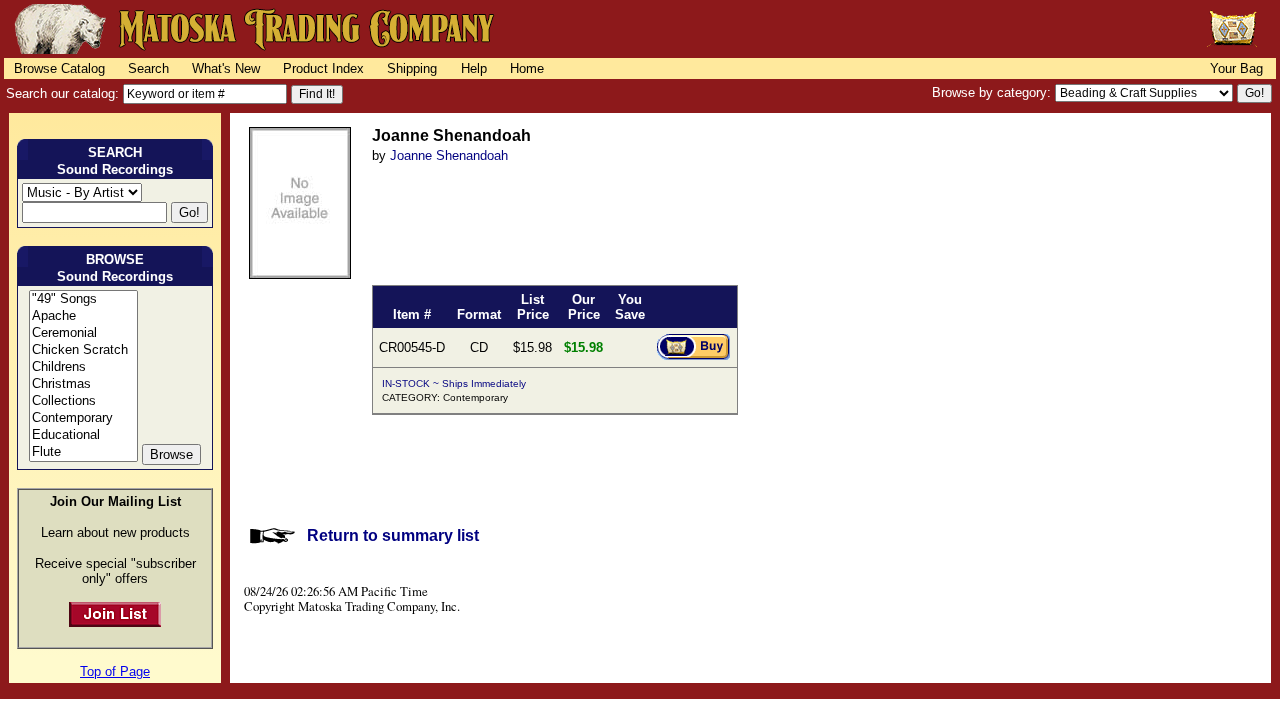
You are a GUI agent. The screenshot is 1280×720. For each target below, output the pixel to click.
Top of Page (115, 671)
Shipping (412, 68)
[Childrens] (83, 367)
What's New (226, 68)
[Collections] (83, 401)
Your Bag (1236, 68)
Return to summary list (393, 535)
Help (474, 68)
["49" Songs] (83, 299)
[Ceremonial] (83, 333)
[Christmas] (83, 384)
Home (527, 68)
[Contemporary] (83, 418)
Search (148, 68)
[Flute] (83, 452)
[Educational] (83, 435)
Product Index (323, 68)
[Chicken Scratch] (83, 350)
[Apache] (83, 316)
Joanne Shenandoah (449, 155)
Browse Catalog (59, 68)
